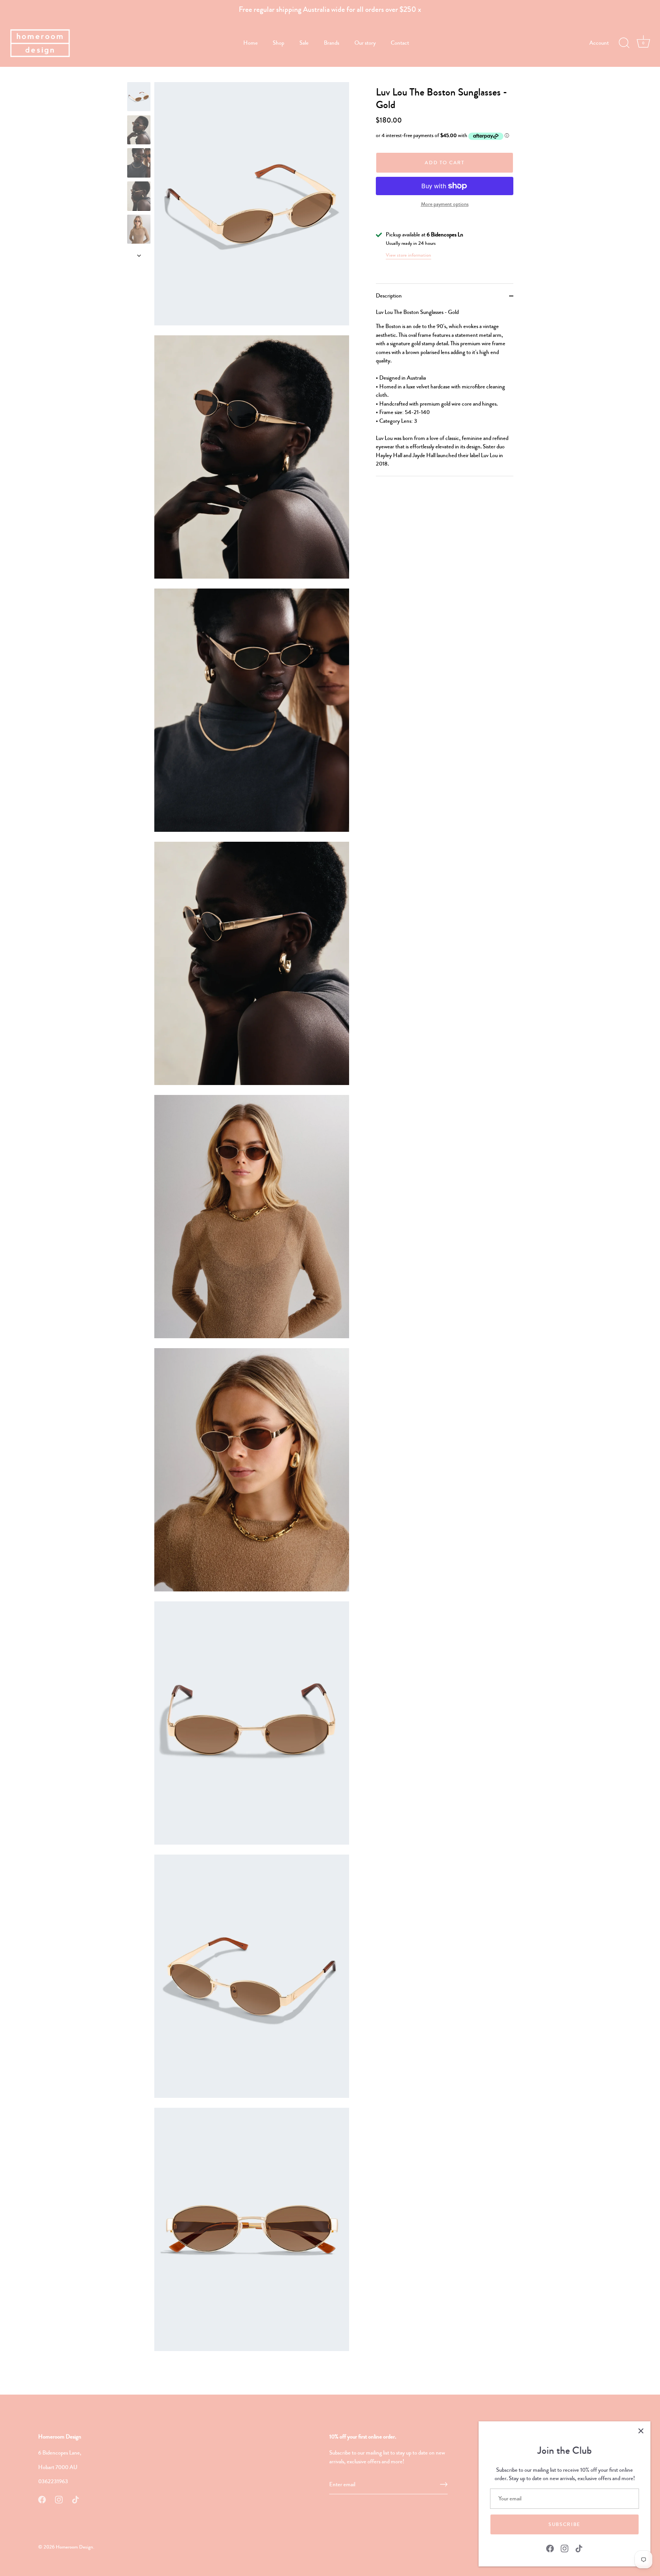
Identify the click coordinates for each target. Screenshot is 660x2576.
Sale (304, 43)
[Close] (641, 2431)
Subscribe (565, 2524)
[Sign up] (444, 2484)
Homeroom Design (74, 2547)
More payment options (445, 205)
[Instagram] (565, 2548)
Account (599, 43)
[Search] (624, 43)
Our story (365, 43)
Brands (332, 43)
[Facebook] (550, 2548)
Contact (400, 43)
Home (251, 43)
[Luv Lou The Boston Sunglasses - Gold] (139, 97)
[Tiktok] (579, 2548)
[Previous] (139, 75)
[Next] (139, 255)
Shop (278, 43)
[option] (139, 98)
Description (389, 296)
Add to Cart (445, 163)
